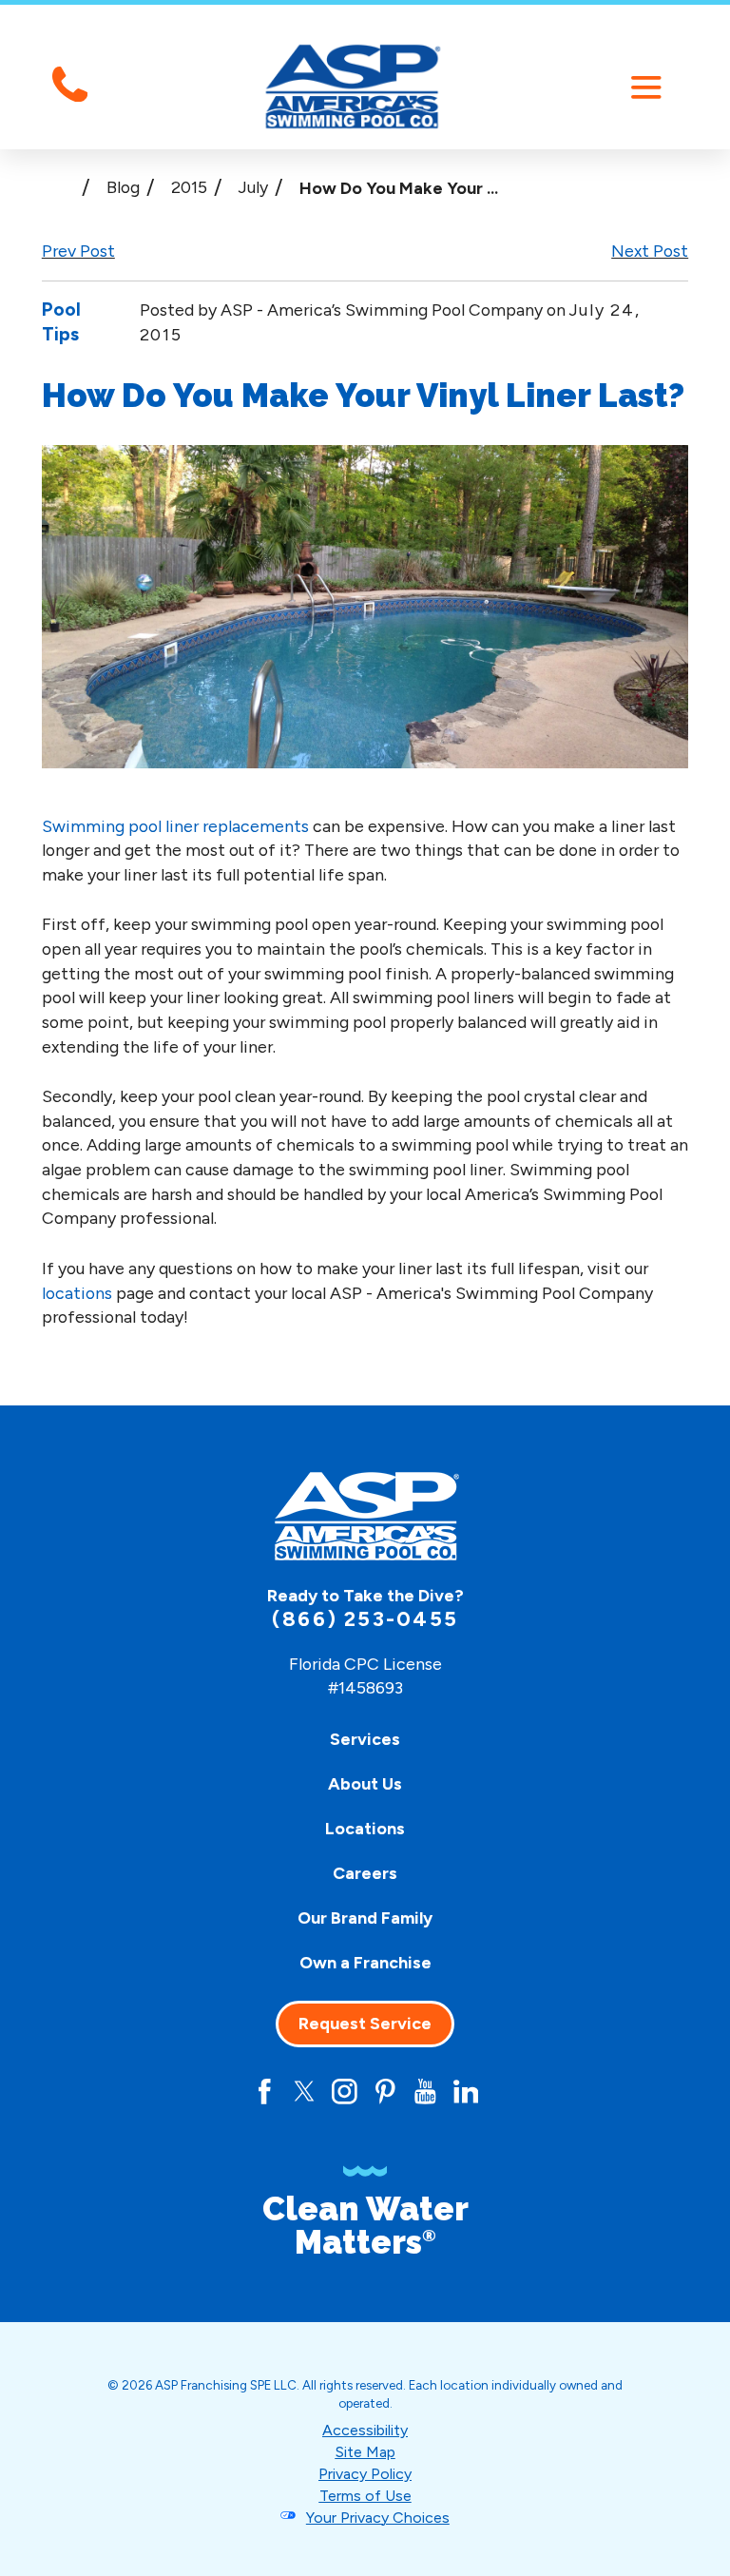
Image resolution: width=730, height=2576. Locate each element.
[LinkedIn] (466, 2092)
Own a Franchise (365, 1962)
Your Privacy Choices (378, 2518)
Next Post (650, 251)
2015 (189, 187)
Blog (123, 187)
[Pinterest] (385, 2092)
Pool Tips (61, 321)
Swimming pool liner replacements (175, 826)
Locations (365, 1828)
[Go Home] (59, 187)
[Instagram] (345, 2092)
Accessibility (365, 2430)
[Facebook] (265, 2092)
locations (77, 1293)
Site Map (365, 2452)
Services (365, 1739)
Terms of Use (365, 2496)
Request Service (365, 2024)
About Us (365, 1783)
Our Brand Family (365, 1917)
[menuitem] (365, 1739)
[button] (646, 87)
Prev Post (78, 251)
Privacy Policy (365, 2474)
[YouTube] (425, 2092)
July (253, 187)
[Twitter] (305, 2092)
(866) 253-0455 (365, 1619)
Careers (365, 1873)
